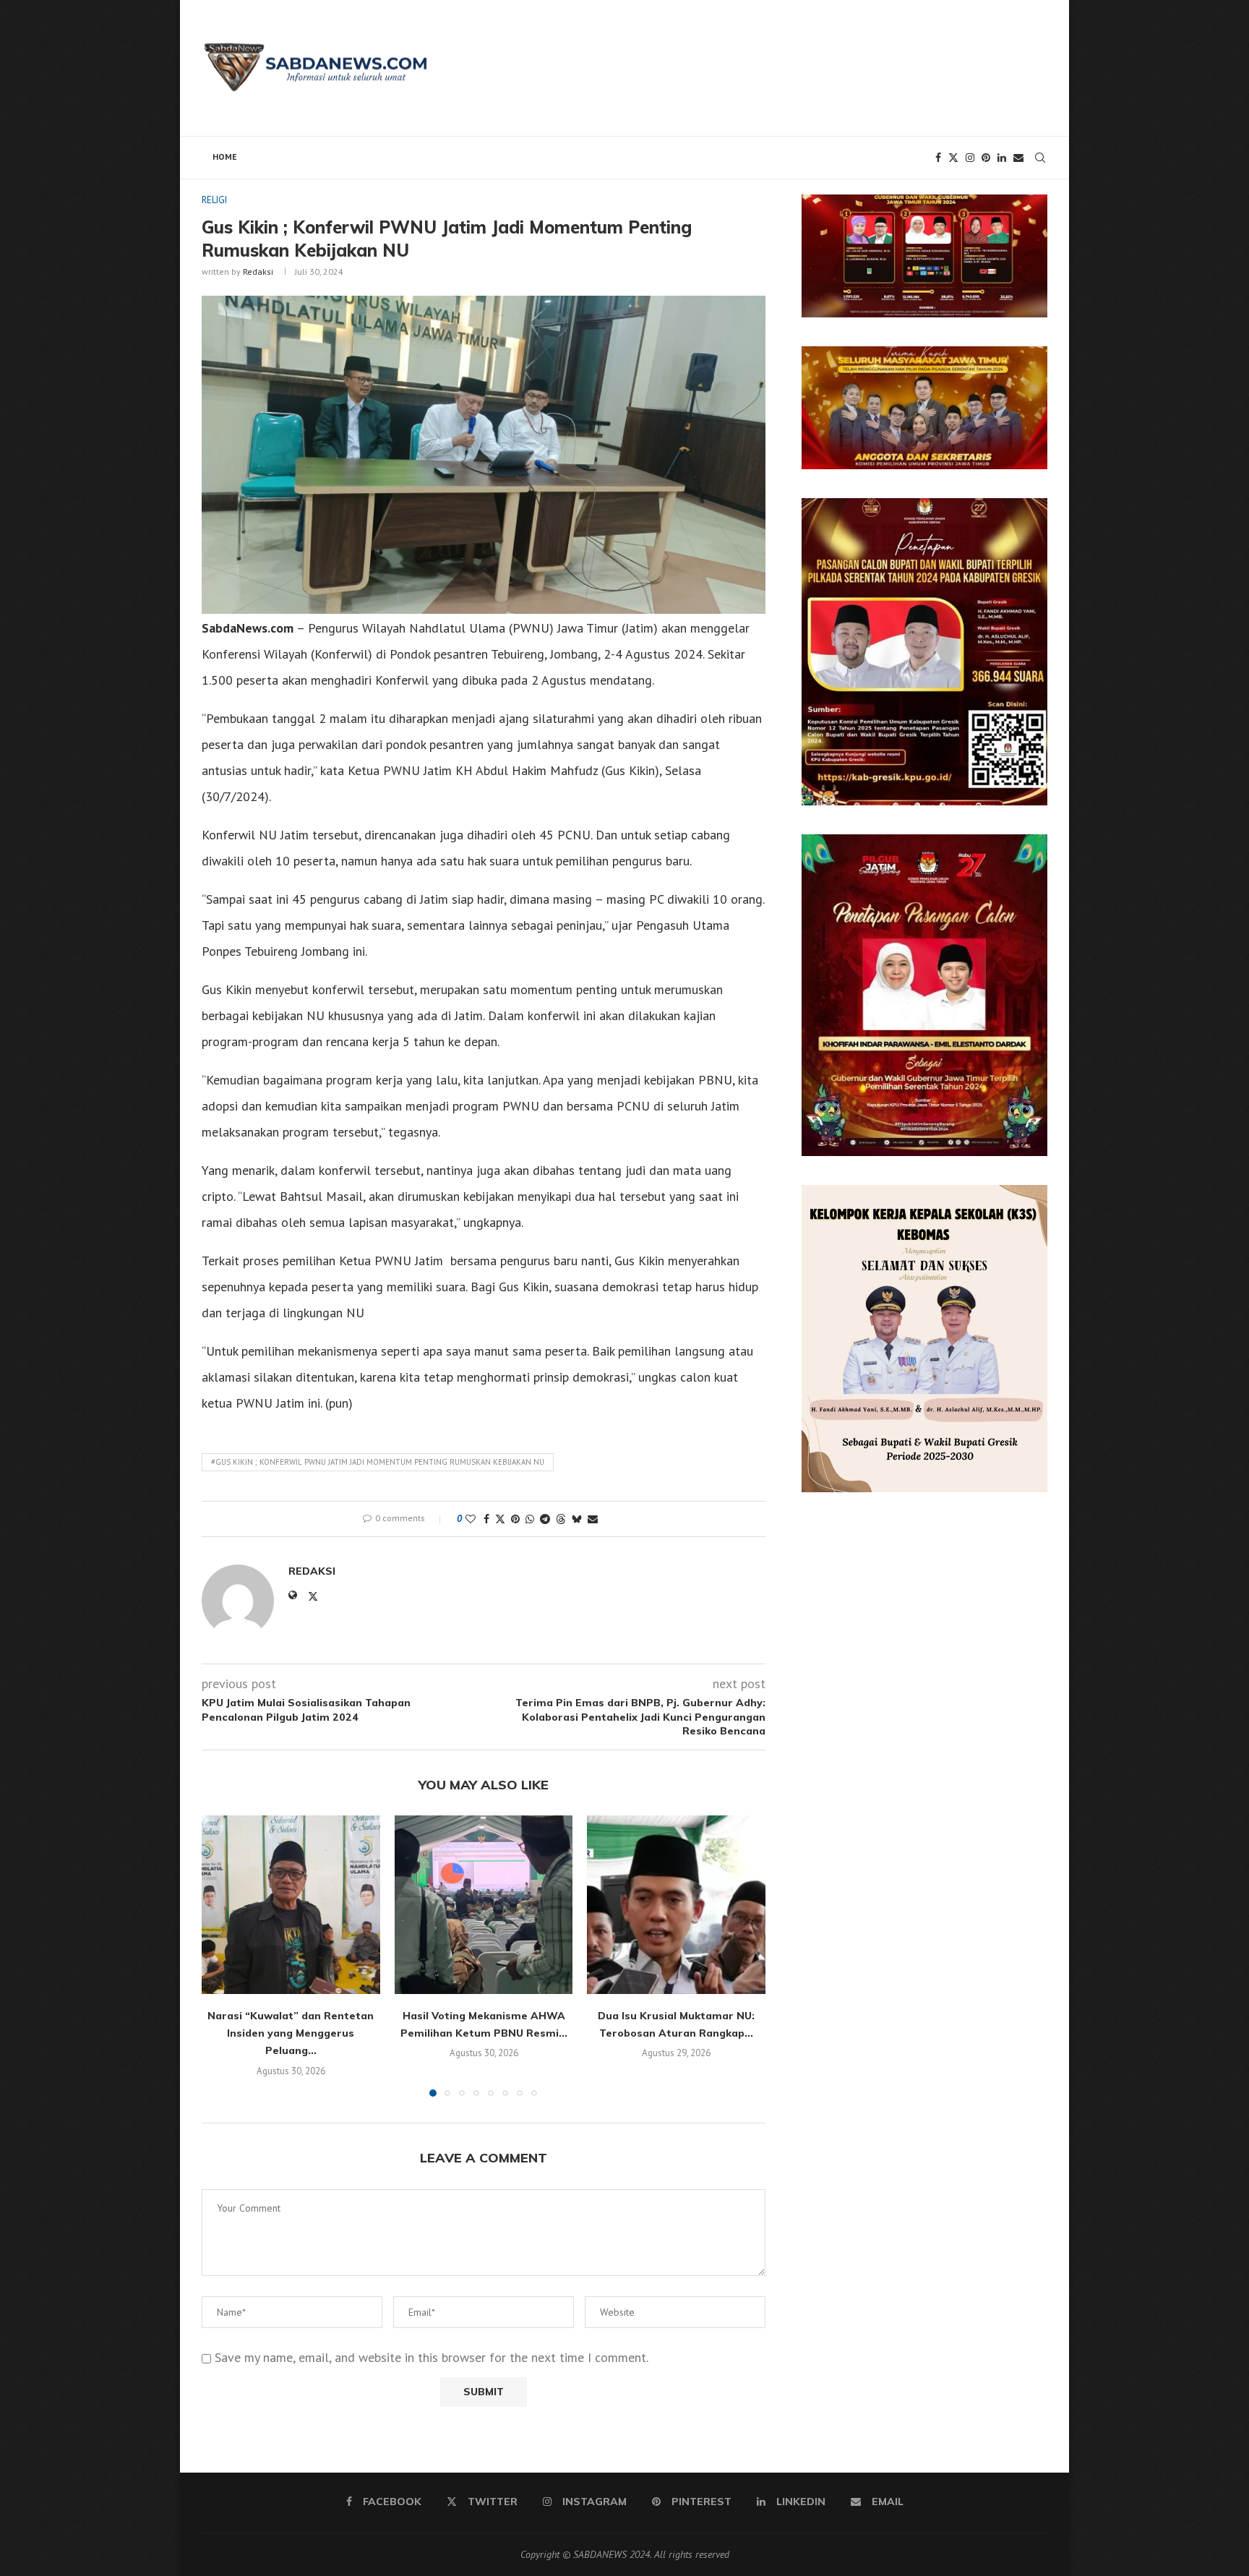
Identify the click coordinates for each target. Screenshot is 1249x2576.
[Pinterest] (986, 158)
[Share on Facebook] (486, 1519)
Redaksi (258, 271)
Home (225, 157)
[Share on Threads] (561, 1519)
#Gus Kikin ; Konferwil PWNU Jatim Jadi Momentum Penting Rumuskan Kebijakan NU (378, 1462)
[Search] (1040, 158)
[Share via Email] (593, 1519)
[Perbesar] (1029, 213)
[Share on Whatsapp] (530, 1519)
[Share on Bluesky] (577, 1519)
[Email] (1018, 158)
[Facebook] (938, 158)
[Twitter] (953, 158)
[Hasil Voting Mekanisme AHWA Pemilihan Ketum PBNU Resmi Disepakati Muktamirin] (484, 1905)
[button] (221, 1956)
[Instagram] (970, 158)
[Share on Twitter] (500, 1519)
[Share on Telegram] (545, 1519)
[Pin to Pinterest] (515, 1519)
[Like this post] (471, 1519)
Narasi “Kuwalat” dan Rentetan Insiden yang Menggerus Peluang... (291, 2033)
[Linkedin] (1002, 158)
